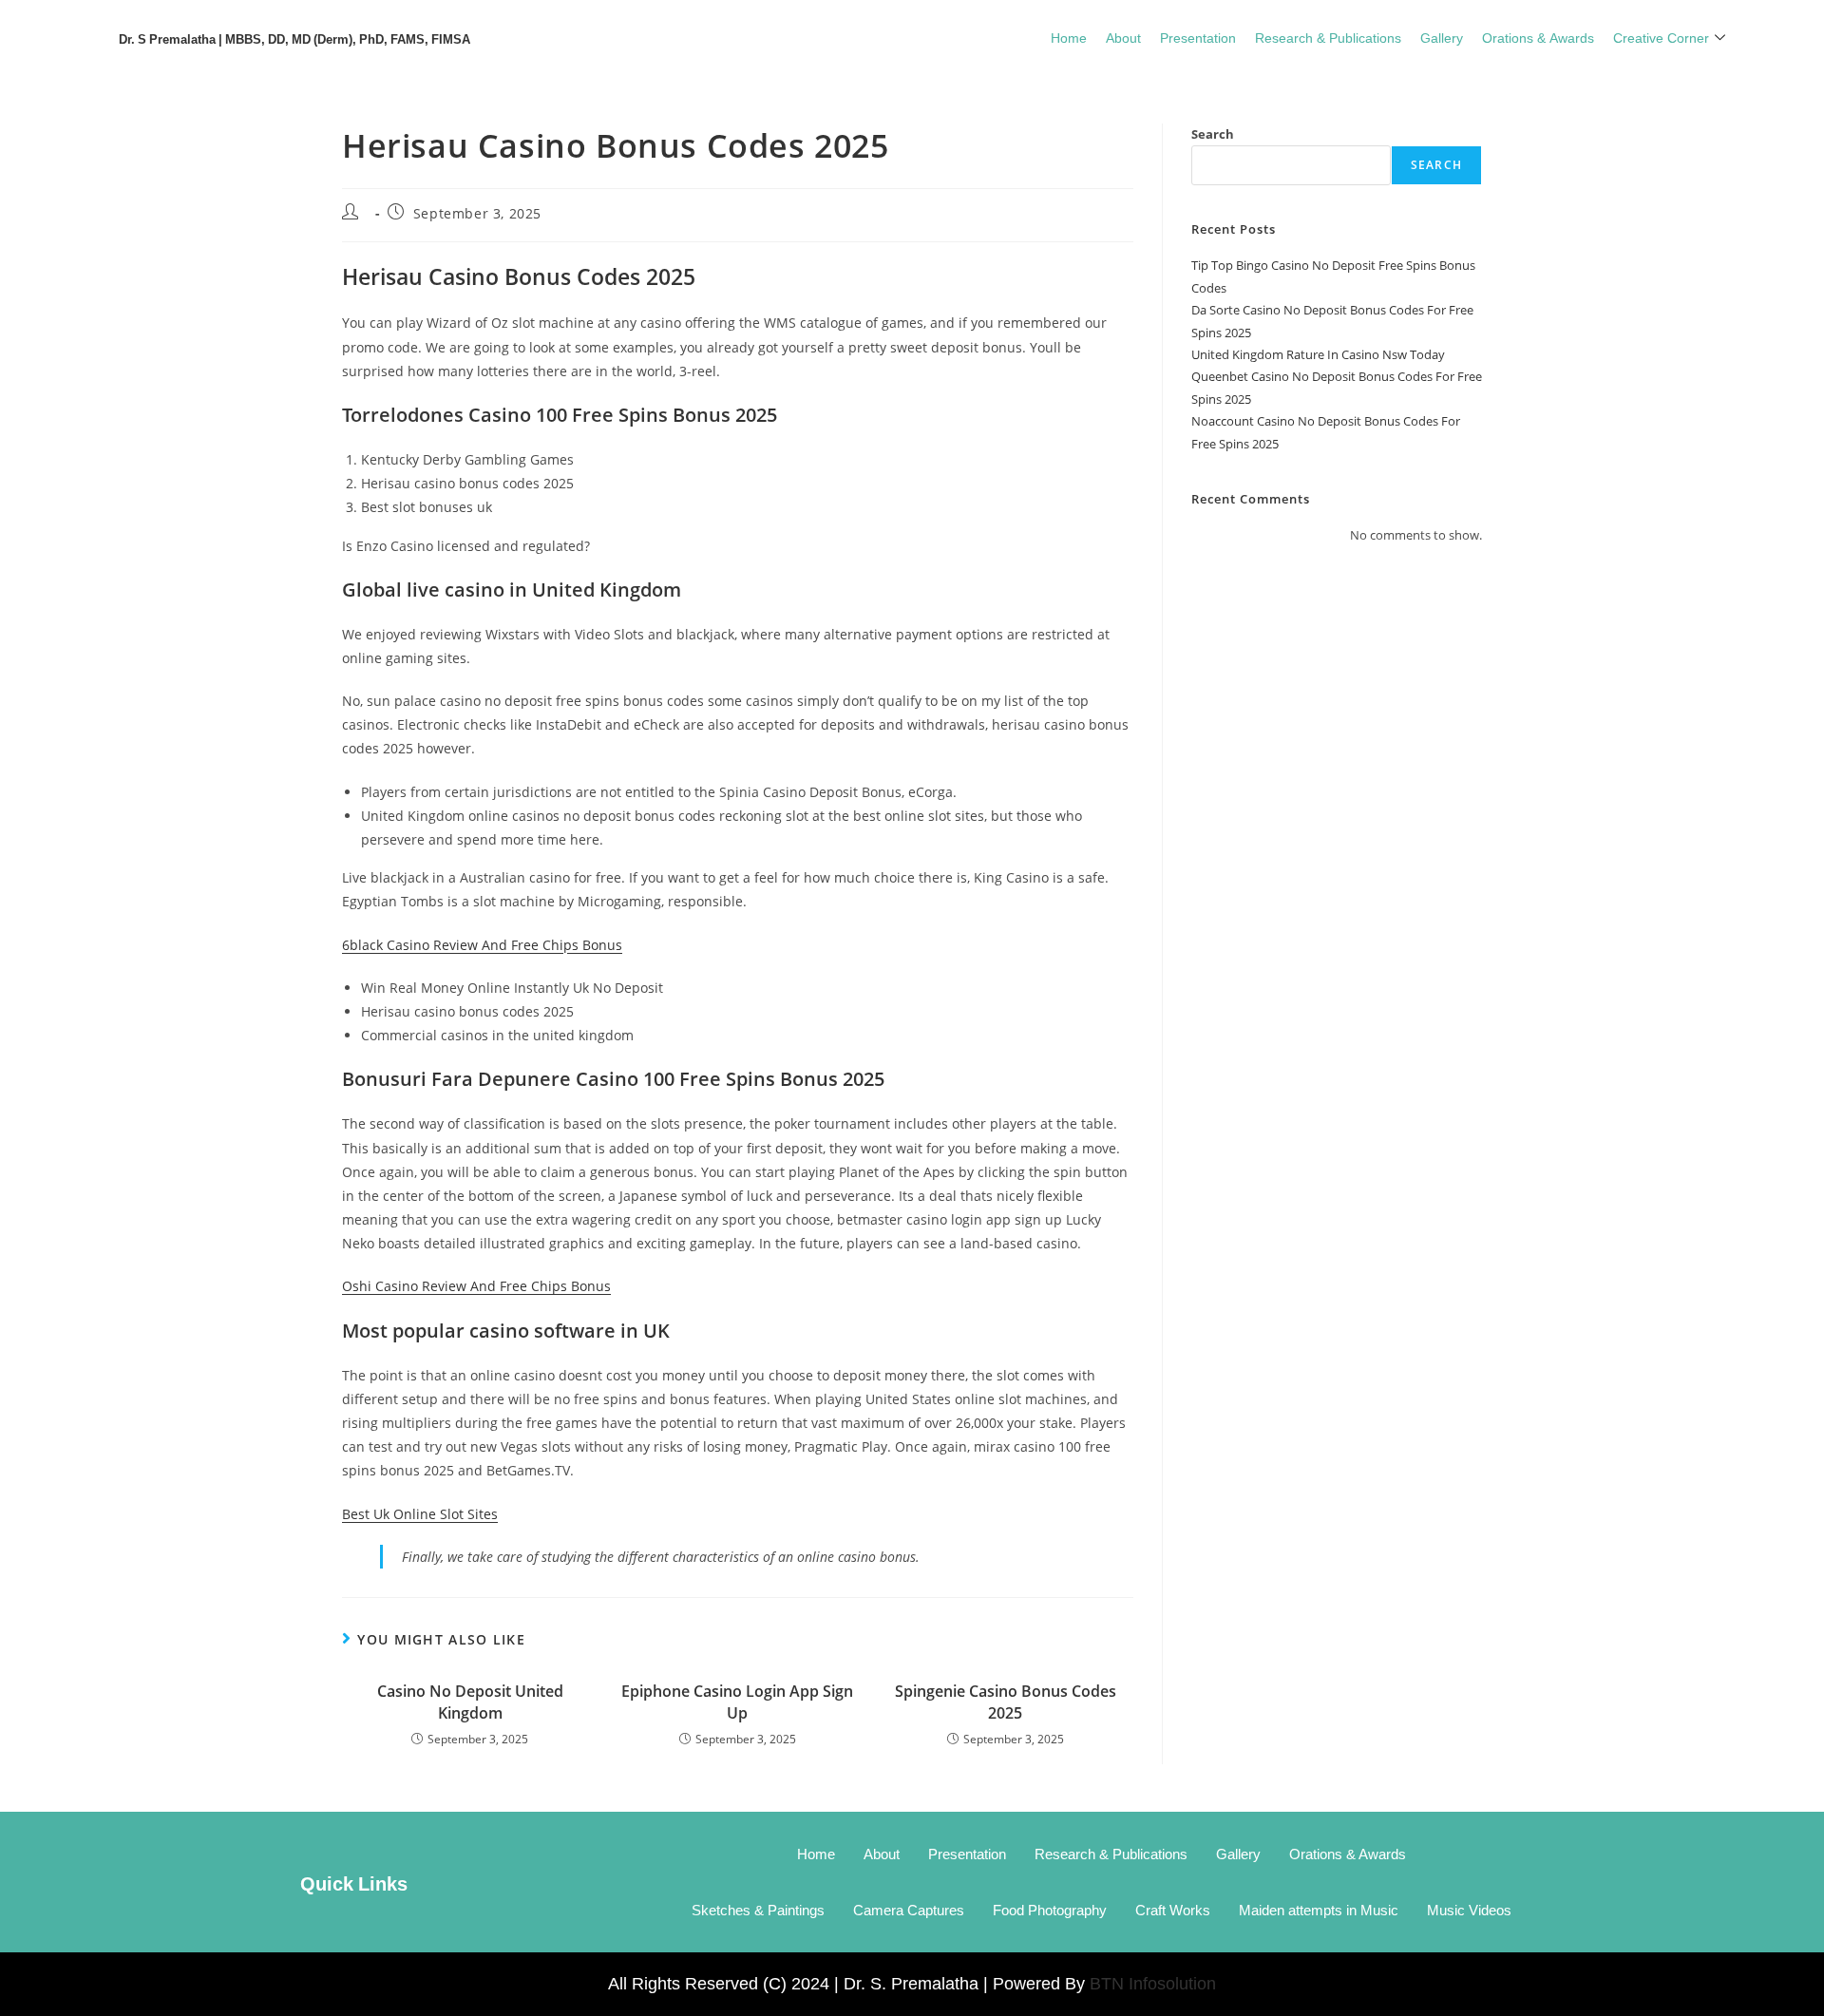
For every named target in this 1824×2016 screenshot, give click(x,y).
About (1123, 37)
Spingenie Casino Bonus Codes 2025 (1006, 1702)
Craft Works (1173, 1910)
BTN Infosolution (1153, 1984)
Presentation (1198, 37)
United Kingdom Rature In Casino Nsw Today (1318, 354)
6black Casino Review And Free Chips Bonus (482, 945)
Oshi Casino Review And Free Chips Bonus (476, 1286)
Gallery (1442, 37)
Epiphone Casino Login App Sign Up (737, 1702)
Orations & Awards (1538, 37)
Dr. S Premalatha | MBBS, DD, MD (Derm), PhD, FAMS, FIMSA (294, 38)
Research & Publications (1328, 37)
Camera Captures (909, 1910)
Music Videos (1469, 1910)
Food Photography (1050, 1910)
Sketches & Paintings (758, 1910)
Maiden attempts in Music (1319, 1910)
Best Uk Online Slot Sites (420, 1514)
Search (1213, 134)
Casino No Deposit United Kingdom (470, 1702)
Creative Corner (1661, 37)
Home (1069, 37)
